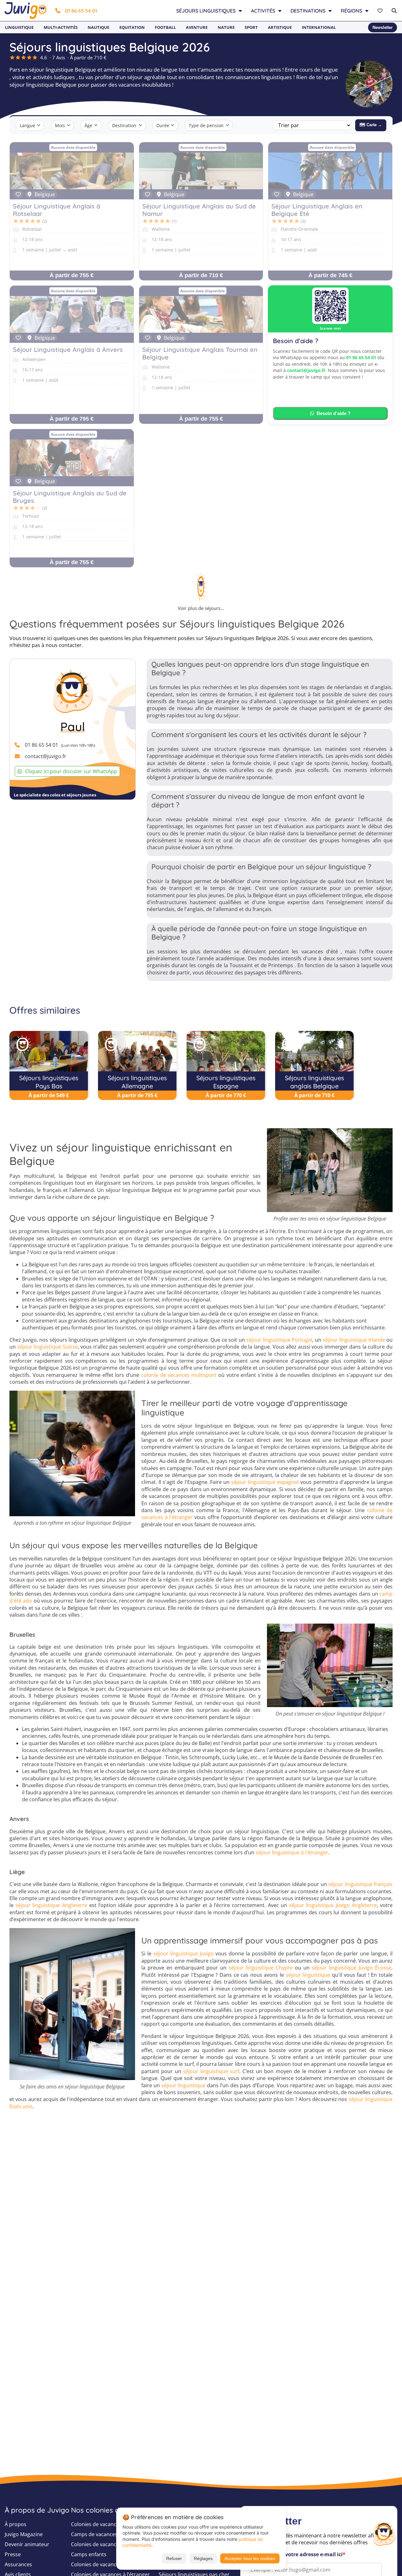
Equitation (132, 27)
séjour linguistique (308, 1975)
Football (165, 27)
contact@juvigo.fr (306, 370)
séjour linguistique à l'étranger (292, 1852)
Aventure (197, 27)
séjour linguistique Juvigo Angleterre (333, 1905)
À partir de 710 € (201, 275)
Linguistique (19, 27)
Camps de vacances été (99, 2534)
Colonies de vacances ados (103, 2544)
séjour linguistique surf (211, 2071)
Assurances (18, 2564)
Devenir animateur (27, 2544)
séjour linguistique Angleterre (51, 1905)
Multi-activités (61, 27)
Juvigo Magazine (24, 2534)
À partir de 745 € (330, 275)
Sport (251, 27)
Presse (13, 2554)
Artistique (280, 27)
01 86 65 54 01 (81, 11)
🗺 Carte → (371, 125)
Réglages (203, 2558)
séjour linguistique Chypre (261, 1968)
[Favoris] (381, 11)
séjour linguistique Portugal (279, 1340)
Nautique (98, 27)
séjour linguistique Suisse (48, 1347)
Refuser (174, 2558)
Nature (226, 27)
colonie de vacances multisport (179, 1375)
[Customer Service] (384, 2533)
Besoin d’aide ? (334, 413)
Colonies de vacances (96, 2524)
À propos (16, 2524)
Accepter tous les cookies (250, 2558)
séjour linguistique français (360, 1884)
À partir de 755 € (72, 275)
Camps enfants (89, 2554)
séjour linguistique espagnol (265, 1482)
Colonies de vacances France (105, 2564)
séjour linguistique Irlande (354, 1340)
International (319, 27)
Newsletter (383, 27)
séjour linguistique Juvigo (184, 1954)
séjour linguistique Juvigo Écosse (351, 1968)
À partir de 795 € (72, 419)
